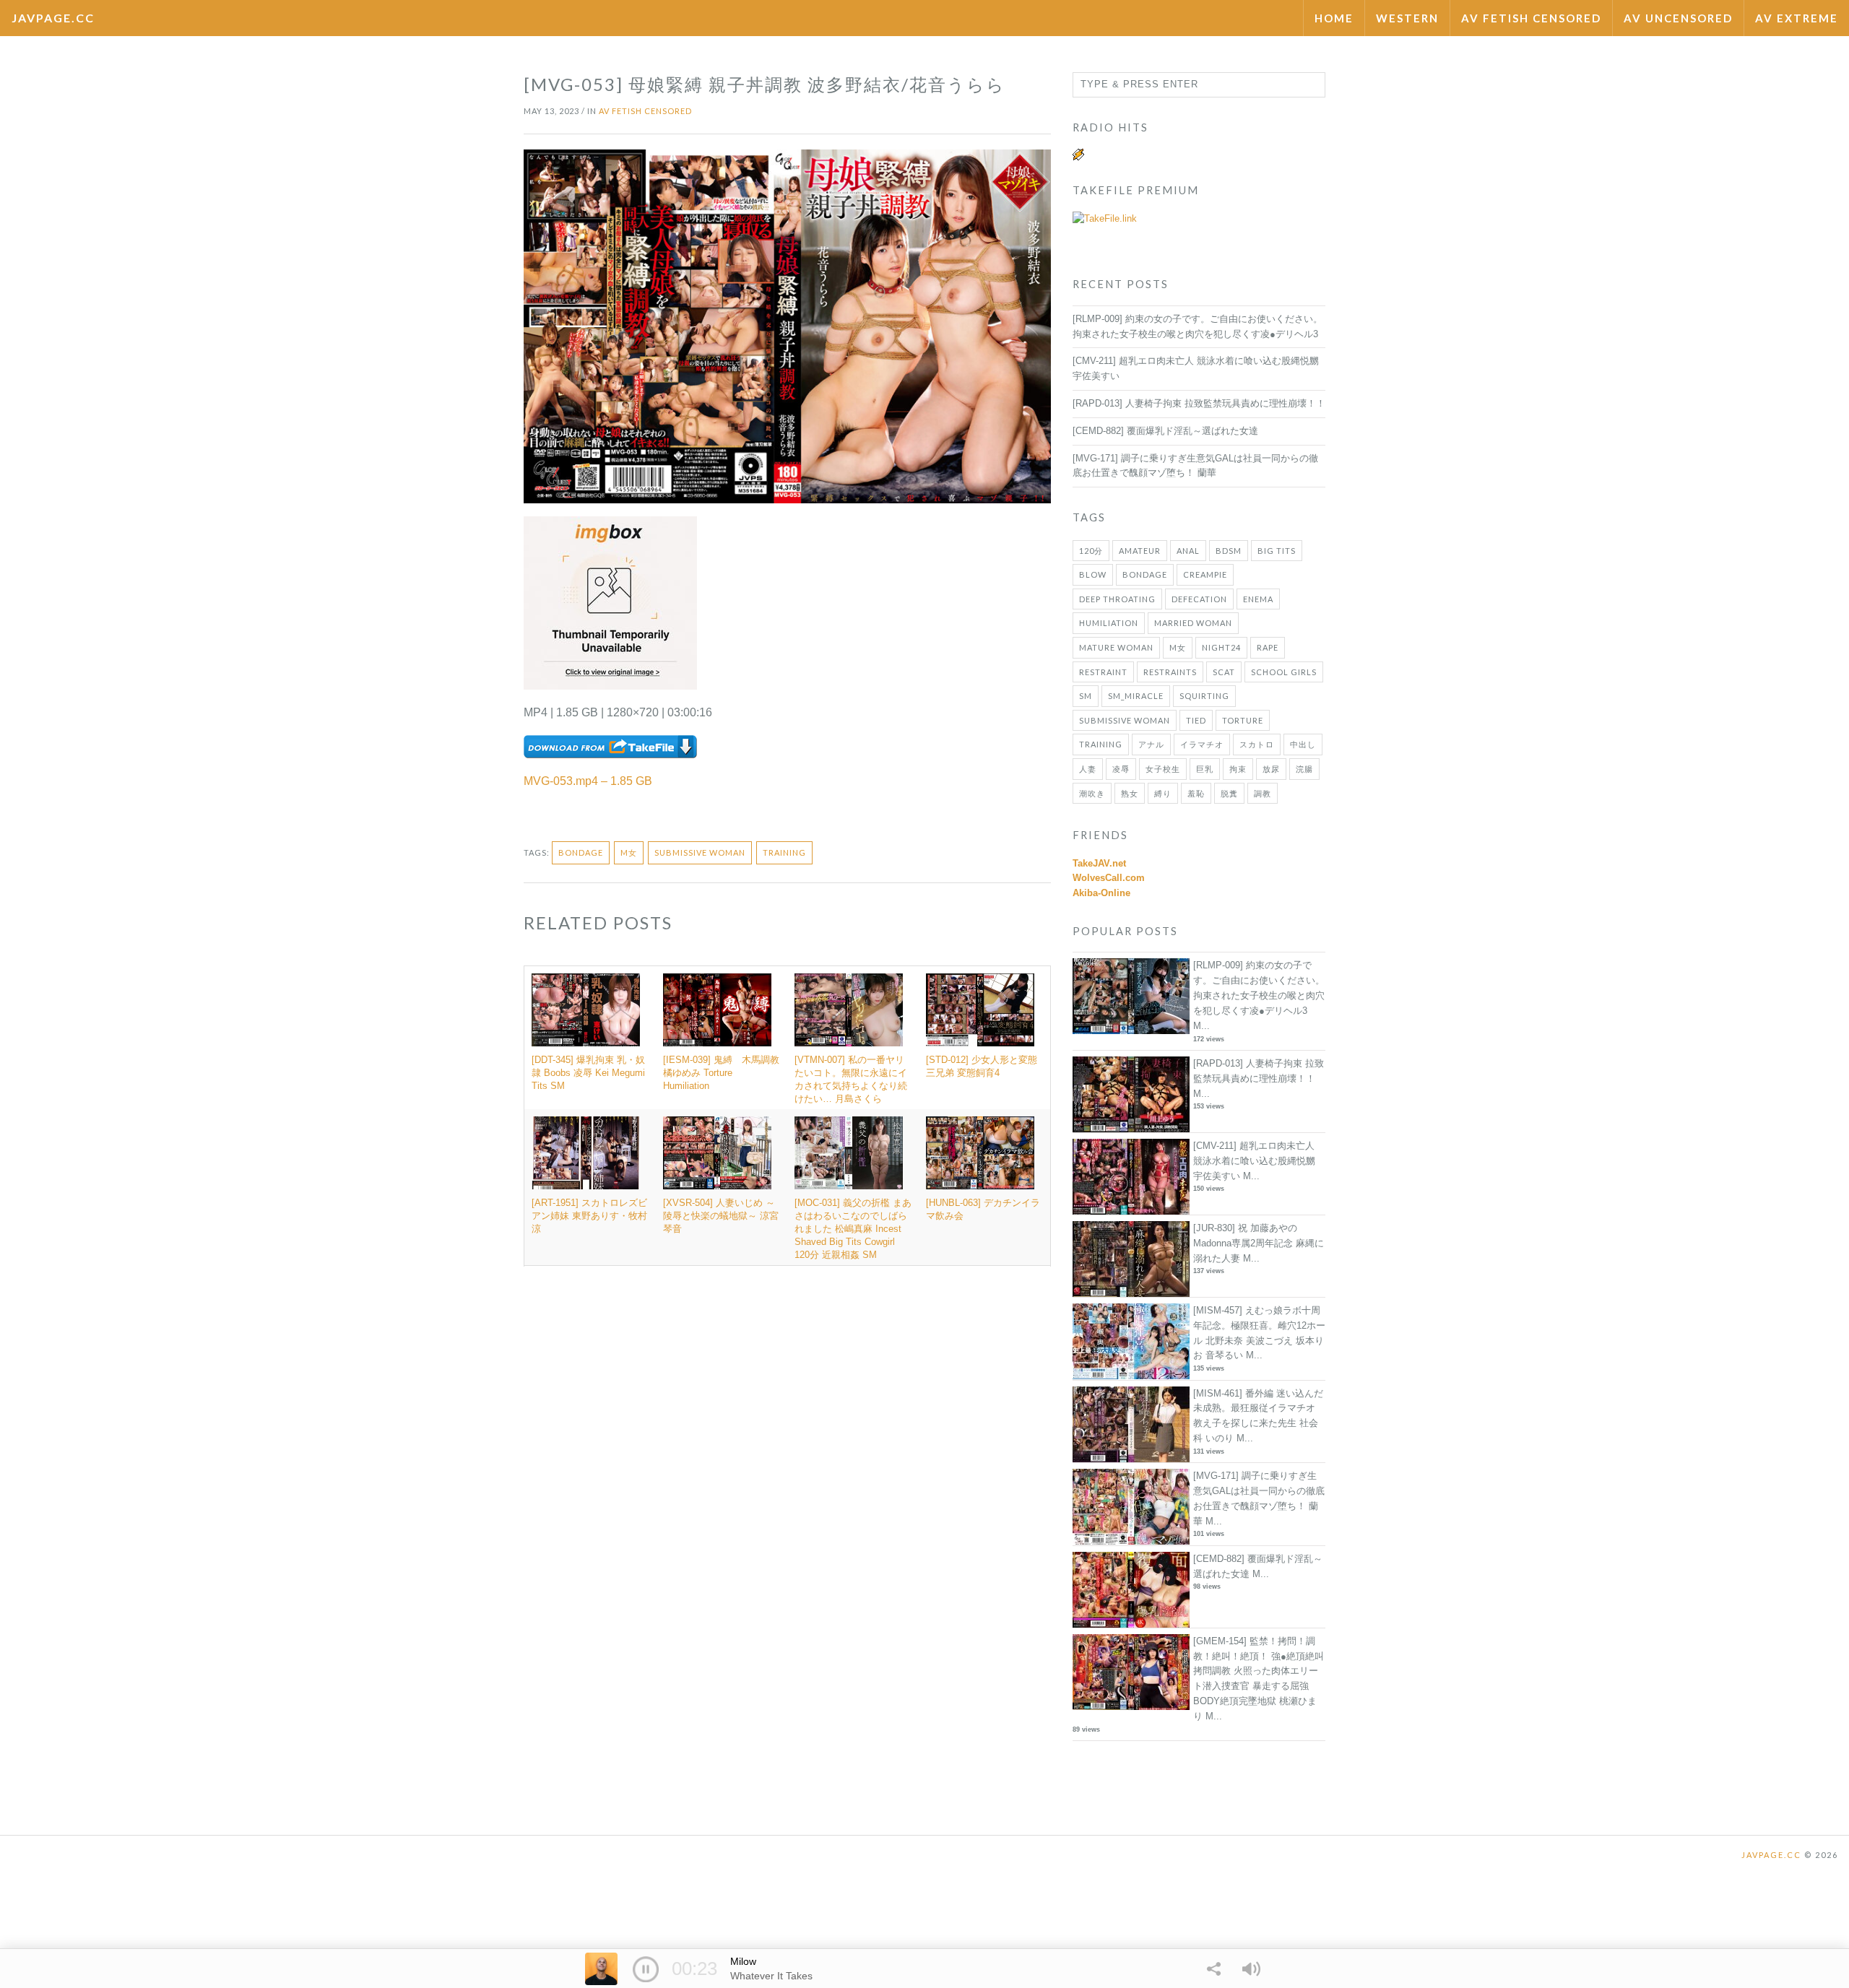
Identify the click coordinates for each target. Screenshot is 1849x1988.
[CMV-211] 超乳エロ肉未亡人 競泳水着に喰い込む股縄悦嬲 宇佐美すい (1254, 1161)
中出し (1303, 744)
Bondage (581, 852)
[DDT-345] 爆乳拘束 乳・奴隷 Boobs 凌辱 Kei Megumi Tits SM (588, 1073)
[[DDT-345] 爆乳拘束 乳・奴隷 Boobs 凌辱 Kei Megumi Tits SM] (590, 1010)
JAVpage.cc (53, 18)
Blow (1093, 574)
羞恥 (1196, 793)
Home (1334, 18)
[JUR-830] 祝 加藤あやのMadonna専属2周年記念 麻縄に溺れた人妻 (1259, 1243)
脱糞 (1229, 793)
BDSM (1229, 551)
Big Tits (1277, 551)
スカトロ (1257, 744)
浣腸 (1304, 769)
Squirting (1204, 696)
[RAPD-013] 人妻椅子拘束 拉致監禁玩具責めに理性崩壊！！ (1199, 403)
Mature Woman (1116, 647)
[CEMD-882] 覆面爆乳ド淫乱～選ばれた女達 (1165, 431)
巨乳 (1205, 769)
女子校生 (1163, 769)
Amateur (1140, 551)
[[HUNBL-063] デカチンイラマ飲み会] (984, 1153)
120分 (1091, 551)
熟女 (1130, 793)
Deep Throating (1117, 599)
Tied (1196, 720)
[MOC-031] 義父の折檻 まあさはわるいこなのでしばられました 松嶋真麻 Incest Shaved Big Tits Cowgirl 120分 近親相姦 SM (853, 1229)
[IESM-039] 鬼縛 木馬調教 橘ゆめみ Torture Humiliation (726, 1073)
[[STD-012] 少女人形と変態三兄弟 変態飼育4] (984, 1010)
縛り (1163, 793)
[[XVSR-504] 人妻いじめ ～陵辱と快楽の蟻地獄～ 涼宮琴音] (722, 1153)
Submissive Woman (700, 852)
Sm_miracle (1136, 696)
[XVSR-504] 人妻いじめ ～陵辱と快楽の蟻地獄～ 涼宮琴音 (721, 1216)
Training (784, 852)
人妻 (1088, 769)
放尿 (1271, 769)
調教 (1263, 793)
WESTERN (1407, 18)
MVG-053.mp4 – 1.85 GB (588, 781)
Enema (1258, 599)
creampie (1205, 574)
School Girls (1284, 672)
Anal (1188, 551)
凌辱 (1121, 769)
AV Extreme (1797, 18)
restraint (1103, 672)
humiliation (1109, 623)
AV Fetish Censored (1531, 18)
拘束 (1238, 769)
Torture (1243, 720)
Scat (1224, 672)
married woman (1193, 623)
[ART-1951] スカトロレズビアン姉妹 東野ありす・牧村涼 (589, 1216)
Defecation (1199, 599)
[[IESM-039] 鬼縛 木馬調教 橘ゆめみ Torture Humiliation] (722, 1010)
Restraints (1170, 672)
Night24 (1221, 647)
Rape (1268, 647)
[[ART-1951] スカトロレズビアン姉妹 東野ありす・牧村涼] (590, 1153)
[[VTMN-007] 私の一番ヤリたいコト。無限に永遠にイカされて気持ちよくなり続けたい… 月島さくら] (853, 1010)
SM (1086, 696)
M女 (629, 852)
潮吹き (1092, 793)
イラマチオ (1202, 744)
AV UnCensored (1678, 18)
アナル (1151, 744)
